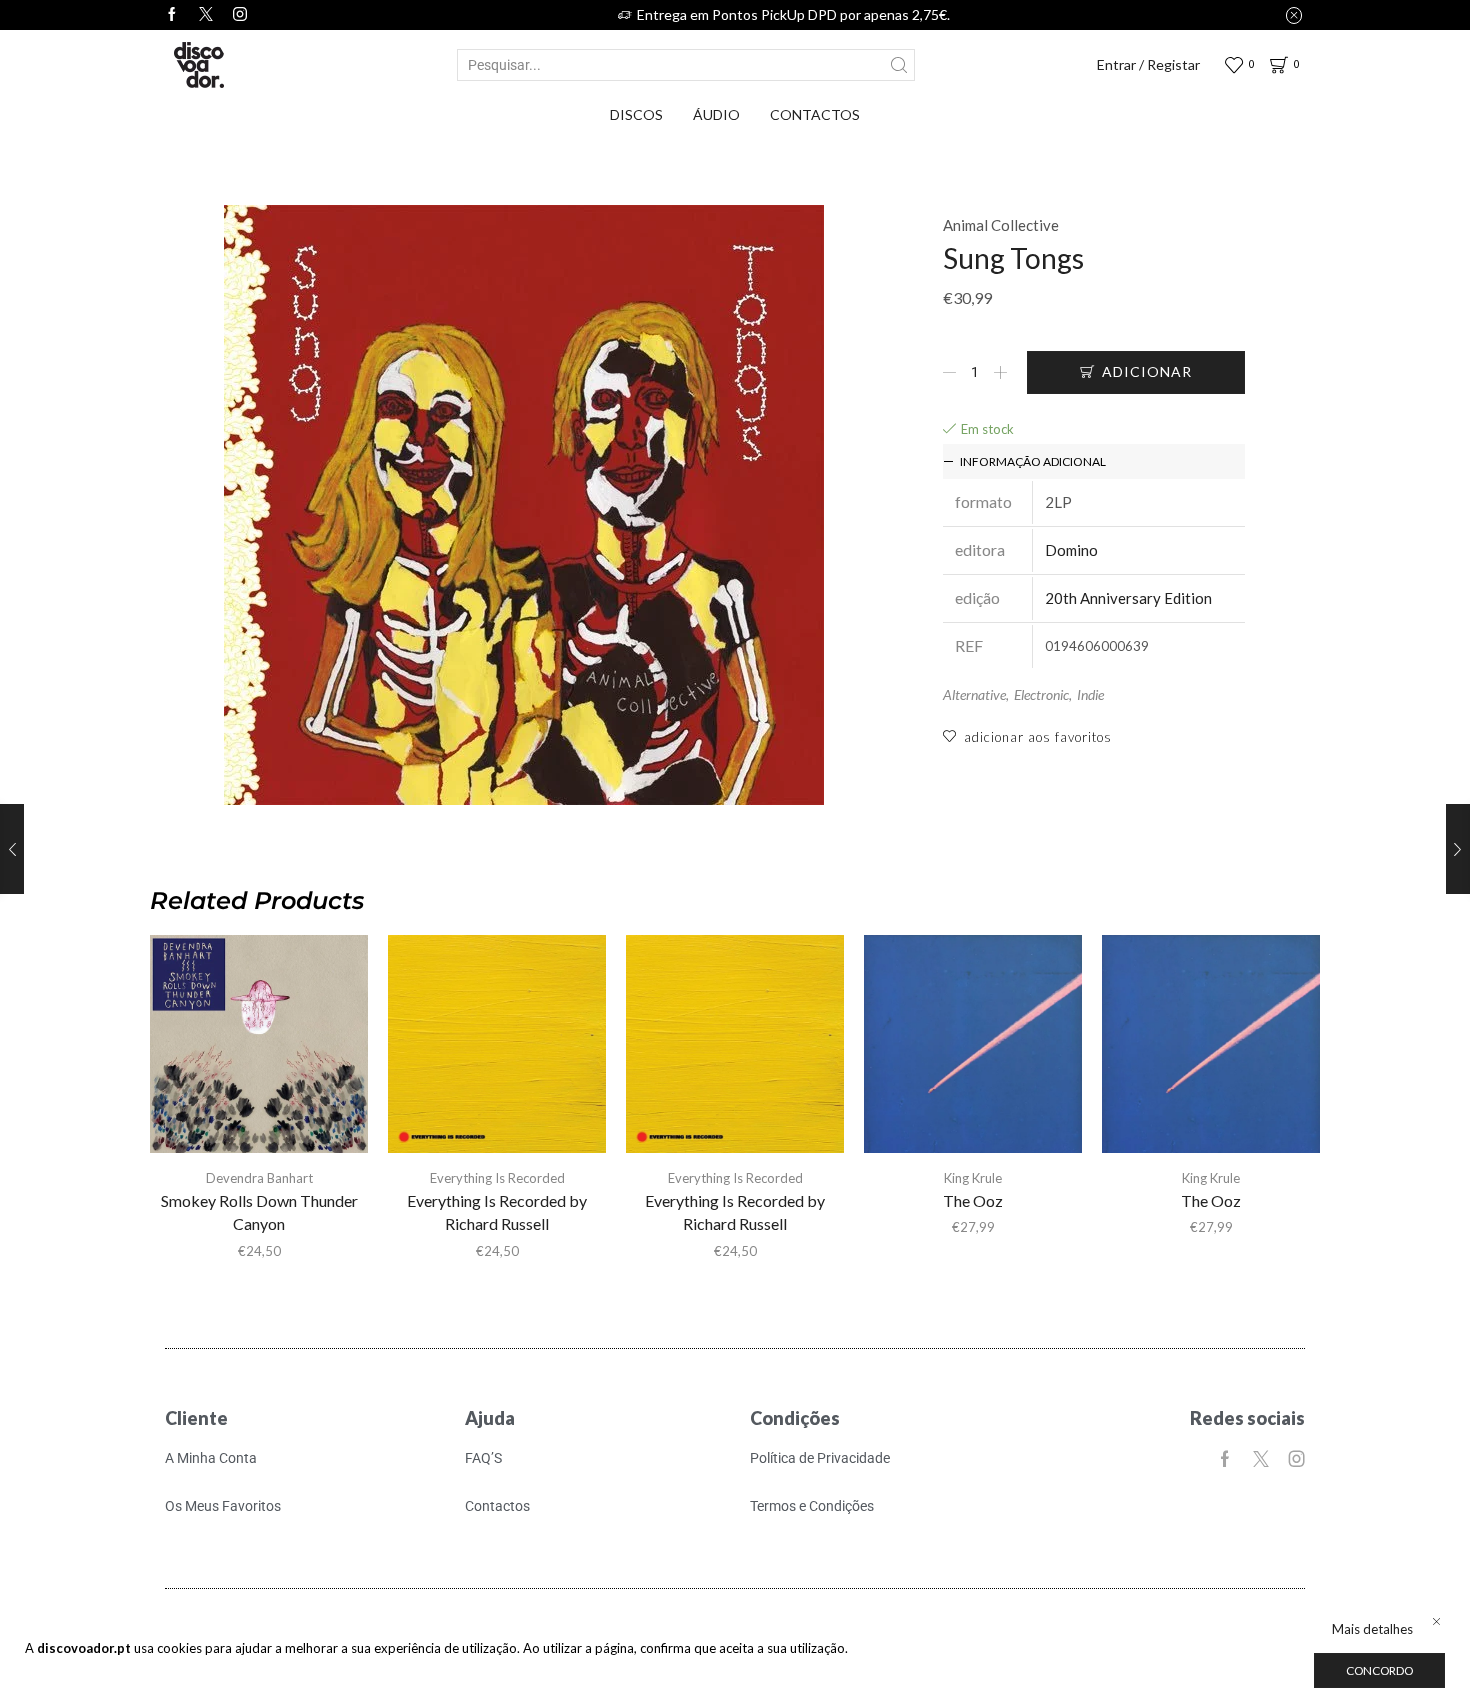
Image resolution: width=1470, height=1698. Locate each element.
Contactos (815, 114)
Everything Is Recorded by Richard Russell (497, 1212)
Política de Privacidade (820, 1458)
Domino (1071, 550)
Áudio (716, 114)
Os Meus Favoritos (223, 1506)
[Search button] (899, 65)
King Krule (973, 1178)
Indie (1090, 694)
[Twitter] (206, 15)
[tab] (1094, 461)
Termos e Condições (812, 1506)
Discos (636, 114)
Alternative (974, 694)
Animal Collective (1001, 225)
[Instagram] (240, 15)
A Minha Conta (211, 1458)
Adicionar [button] (735, 1052)
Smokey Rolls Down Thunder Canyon (259, 1212)
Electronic (1041, 694)
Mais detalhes (1372, 1629)
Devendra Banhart (259, 1178)
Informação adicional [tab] (1033, 461)
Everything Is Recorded (497, 1178)
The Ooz (973, 1200)
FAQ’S (483, 1458)
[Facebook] (172, 15)
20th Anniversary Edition (1128, 598)
